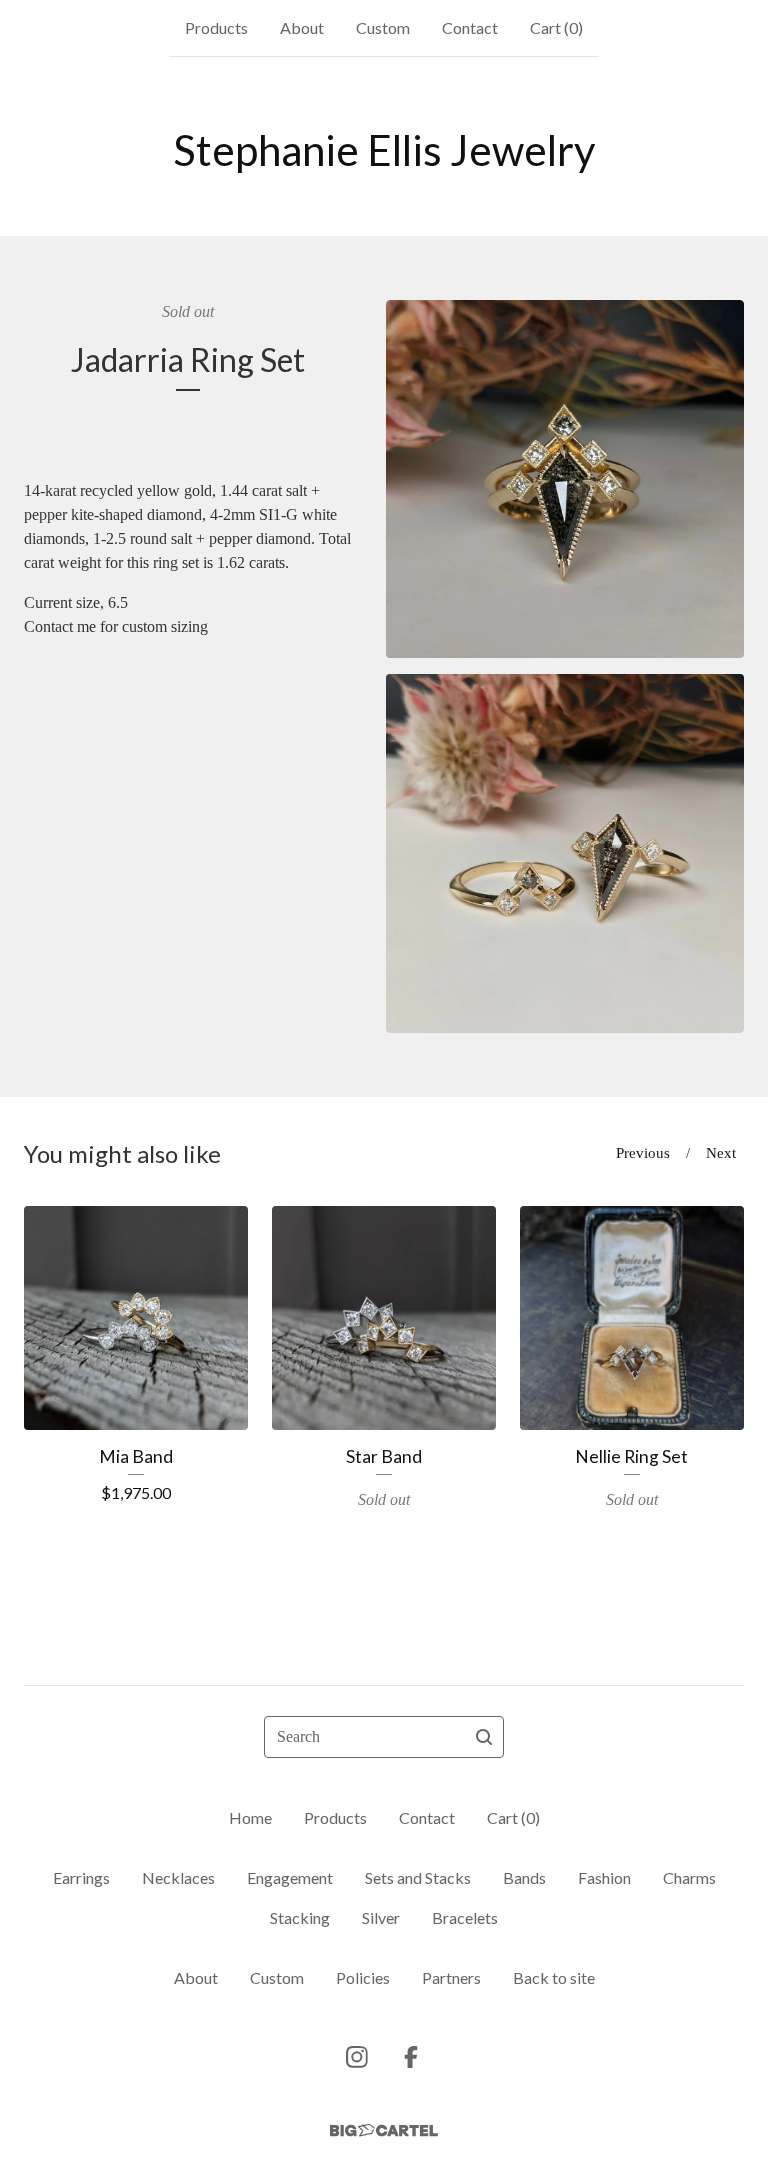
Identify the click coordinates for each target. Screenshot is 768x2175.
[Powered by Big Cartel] (384, 2130)
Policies (363, 1977)
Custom (383, 27)
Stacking (300, 1917)
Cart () (556, 27)
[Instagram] (357, 2057)
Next (721, 1153)
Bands (524, 1877)
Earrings (81, 1877)
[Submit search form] (484, 1737)
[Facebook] (411, 2057)
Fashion (604, 1877)
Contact (470, 27)
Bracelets (465, 1917)
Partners (451, 1977)
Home (250, 1817)
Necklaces (178, 1877)
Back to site (554, 1977)
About (302, 27)
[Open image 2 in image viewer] (565, 853)
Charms (689, 1877)
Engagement (290, 1877)
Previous (643, 1153)
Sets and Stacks (418, 1877)
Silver (381, 1917)
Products (216, 27)
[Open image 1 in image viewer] (565, 479)
